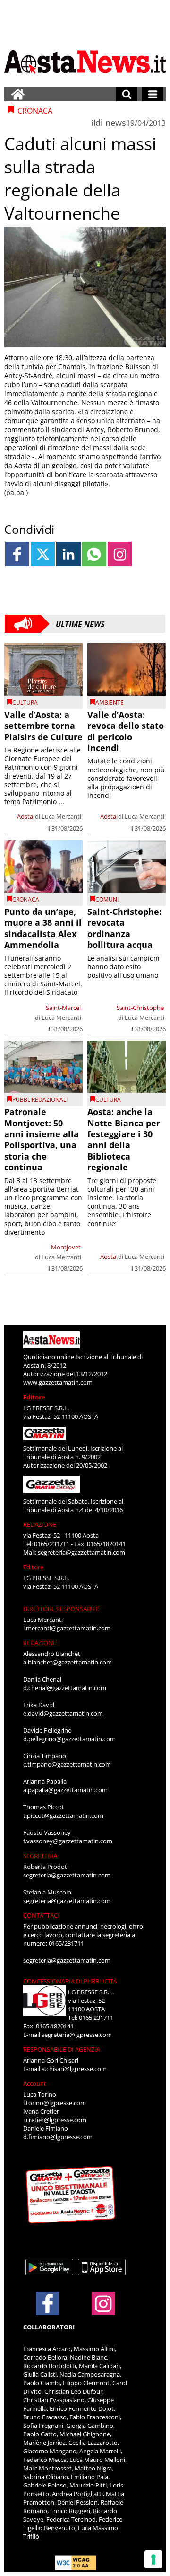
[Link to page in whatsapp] (94, 554)
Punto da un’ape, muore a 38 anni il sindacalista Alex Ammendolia (43, 928)
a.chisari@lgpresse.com (74, 2069)
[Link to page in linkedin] (68, 554)
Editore (34, 1397)
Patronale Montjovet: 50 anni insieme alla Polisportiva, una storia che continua (42, 1139)
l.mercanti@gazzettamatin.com (67, 1628)
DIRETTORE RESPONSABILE (61, 1609)
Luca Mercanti (61, 816)
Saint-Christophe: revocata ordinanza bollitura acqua (124, 928)
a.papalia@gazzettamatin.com (65, 1790)
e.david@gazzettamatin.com (63, 1713)
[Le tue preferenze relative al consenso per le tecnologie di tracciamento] (153, 2559)
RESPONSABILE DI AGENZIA (62, 2049)
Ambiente (110, 703)
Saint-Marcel (63, 1008)
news (116, 123)
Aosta (25, 816)
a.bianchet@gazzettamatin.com (68, 1662)
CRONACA (26, 899)
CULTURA (25, 703)
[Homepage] (18, 94)
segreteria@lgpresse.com (77, 2035)
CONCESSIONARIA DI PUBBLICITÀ (70, 1981)
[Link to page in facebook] (17, 554)
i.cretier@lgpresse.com (55, 2120)
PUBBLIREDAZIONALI (40, 1100)
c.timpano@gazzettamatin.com (67, 1764)
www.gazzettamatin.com (58, 1382)
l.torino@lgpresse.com (55, 2103)
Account (35, 2083)
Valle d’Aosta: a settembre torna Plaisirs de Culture (43, 726)
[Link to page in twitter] (43, 554)
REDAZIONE (40, 1524)
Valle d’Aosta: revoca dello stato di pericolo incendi (126, 731)
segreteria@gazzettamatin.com (81, 1552)
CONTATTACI (41, 1915)
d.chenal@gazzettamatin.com (65, 1688)
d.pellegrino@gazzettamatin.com (69, 1739)
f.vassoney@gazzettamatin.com (68, 1841)
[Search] (127, 94)
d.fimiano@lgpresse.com (58, 2137)
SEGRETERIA (40, 1856)
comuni (107, 899)
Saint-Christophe (140, 1008)
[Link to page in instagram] (120, 554)
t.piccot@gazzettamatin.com (63, 1815)
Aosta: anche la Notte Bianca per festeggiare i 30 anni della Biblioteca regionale (124, 1139)
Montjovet (66, 1247)
